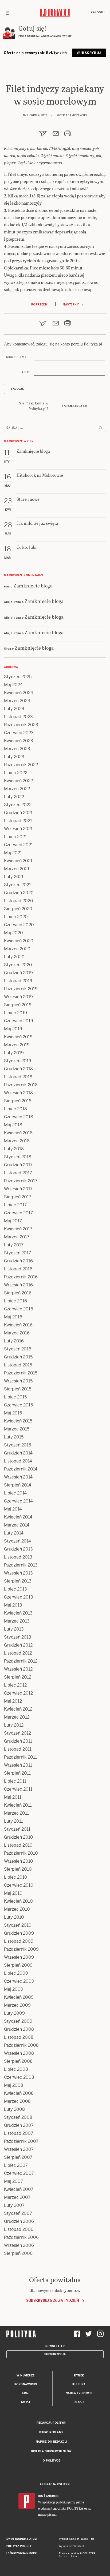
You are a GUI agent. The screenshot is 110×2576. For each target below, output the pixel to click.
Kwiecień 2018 (18, 1133)
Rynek (79, 2376)
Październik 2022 (21, 765)
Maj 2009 (14, 1989)
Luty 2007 (14, 2205)
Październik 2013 (21, 1565)
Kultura (79, 2384)
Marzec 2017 (17, 1237)
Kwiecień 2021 (18, 861)
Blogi (79, 2402)
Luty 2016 (14, 1341)
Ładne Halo (88, 2539)
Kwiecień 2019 (18, 1037)
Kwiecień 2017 (18, 1229)
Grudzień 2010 (19, 1837)
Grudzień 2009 (19, 1933)
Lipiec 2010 (16, 1877)
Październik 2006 (21, 2237)
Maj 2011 (13, 1797)
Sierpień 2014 (18, 1485)
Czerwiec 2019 (19, 1021)
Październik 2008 (21, 2045)
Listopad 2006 (19, 2229)
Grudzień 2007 (19, 2125)
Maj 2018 (13, 1125)
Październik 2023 (21, 725)
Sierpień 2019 (18, 1005)
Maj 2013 (13, 1605)
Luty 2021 (14, 877)
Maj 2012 (13, 1701)
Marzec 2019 (17, 1045)
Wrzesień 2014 (18, 1477)
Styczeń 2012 (17, 1733)
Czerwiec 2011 (18, 1789)
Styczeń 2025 (18, 677)
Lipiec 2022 (16, 773)
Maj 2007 (13, 2181)
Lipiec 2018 (15, 1109)
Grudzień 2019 (18, 973)
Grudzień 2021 (18, 813)
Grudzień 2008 (19, 2029)
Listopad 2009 (19, 1941)
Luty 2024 (14, 709)
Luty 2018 (14, 1149)
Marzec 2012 (17, 1717)
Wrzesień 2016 (18, 1285)
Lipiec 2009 (16, 1973)
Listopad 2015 (18, 1365)
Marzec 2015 (17, 1429)
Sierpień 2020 (18, 909)
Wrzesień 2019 (18, 997)
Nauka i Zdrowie (79, 2393)
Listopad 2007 (19, 2133)
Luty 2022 (14, 797)
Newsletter (55, 2346)
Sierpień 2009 (18, 1965)
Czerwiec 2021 (18, 845)
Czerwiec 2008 (19, 2077)
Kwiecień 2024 (19, 693)
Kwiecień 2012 (18, 1709)
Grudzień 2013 (18, 1549)
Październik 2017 (21, 1181)
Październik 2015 (21, 1373)
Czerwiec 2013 (19, 1597)
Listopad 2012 (18, 1653)
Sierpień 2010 (18, 1869)
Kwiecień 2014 (18, 1517)
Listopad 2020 (19, 901)
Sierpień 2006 (18, 2253)
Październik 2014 (21, 1469)
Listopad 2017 (18, 1173)
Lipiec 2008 (16, 2069)
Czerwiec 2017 (18, 1213)
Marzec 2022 (17, 789)
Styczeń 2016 (18, 1349)
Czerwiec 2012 (18, 1693)
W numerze (26, 2376)
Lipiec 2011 (15, 1781)
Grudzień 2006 (19, 2221)
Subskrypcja (55, 2354)
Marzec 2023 (17, 749)
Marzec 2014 (17, 1525)
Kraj (26, 2393)
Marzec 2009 (17, 2005)
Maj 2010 (13, 1893)
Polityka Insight (19, 2546)
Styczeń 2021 (17, 885)
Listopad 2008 (19, 2037)
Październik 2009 (21, 1949)
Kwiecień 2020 (19, 941)
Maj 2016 (13, 1317)
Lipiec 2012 (15, 1685)
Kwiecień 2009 (19, 1997)
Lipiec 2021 (15, 837)
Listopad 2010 (18, 1845)
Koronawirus (26, 2384)
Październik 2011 (20, 1757)
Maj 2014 (13, 1509)
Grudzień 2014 (18, 1453)
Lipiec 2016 (15, 1301)
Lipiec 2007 (16, 2165)
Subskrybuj (89, 53)
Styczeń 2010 (18, 1925)
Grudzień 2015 (18, 1357)
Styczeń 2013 (18, 1637)
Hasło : (25, 372)
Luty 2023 (14, 757)
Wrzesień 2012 (18, 1669)
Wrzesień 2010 (19, 1861)
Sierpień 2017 (18, 1197)
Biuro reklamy (51, 2432)
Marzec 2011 (16, 1813)
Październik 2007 (21, 2141)
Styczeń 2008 (18, 2117)
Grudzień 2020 (19, 893)
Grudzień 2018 (18, 1069)
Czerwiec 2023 (19, 733)
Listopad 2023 (18, 717)
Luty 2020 (14, 957)
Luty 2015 (14, 1437)
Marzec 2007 (17, 2197)
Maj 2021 (13, 853)
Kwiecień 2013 (18, 1613)
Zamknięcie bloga (33, 585)
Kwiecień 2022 (18, 781)
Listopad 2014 (18, 1461)
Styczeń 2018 (18, 1157)
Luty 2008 (14, 2109)
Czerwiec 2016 (19, 1309)
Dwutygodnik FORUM (22, 2539)
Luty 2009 (14, 2013)
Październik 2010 (21, 1853)
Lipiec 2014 (15, 1493)
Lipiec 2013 (15, 1589)
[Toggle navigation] (7, 13)
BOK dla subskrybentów (51, 2451)
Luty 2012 (14, 1725)
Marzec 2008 (17, 2101)
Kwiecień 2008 (19, 2093)
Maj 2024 (13, 685)
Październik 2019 (21, 989)
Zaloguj (98, 12)
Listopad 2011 (18, 1749)
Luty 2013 (14, 1629)
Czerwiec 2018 (19, 1117)
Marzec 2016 (17, 1333)
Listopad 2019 (18, 981)
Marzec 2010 (17, 1909)
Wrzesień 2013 (18, 1573)
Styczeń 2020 (18, 965)
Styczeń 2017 (17, 1253)
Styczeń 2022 (18, 805)
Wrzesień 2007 (19, 2149)
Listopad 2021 (18, 821)
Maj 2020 (13, 933)
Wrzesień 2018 (18, 1093)
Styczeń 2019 (18, 1061)
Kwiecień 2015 (18, 1421)
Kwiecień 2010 (18, 1901)
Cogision (74, 2539)
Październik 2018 (21, 1085)
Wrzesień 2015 (18, 1381)
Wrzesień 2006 (19, 2245)
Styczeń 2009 (18, 2021)
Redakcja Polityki (52, 2423)
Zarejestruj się (75, 406)
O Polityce (51, 2461)
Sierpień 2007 (18, 2157)
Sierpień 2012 (18, 1677)
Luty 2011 (13, 1821)
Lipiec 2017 (15, 1205)
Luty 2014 (14, 1533)
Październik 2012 (21, 1661)
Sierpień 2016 (18, 1293)
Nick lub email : (18, 357)
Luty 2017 (14, 1245)
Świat (26, 2402)
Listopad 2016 (18, 1269)
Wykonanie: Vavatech (72, 2546)
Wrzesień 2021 (18, 829)
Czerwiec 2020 (19, 925)
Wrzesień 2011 (18, 1765)
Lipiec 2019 (15, 1013)
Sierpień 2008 (18, 2061)
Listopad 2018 (18, 1077)
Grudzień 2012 (18, 1645)
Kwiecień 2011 (18, 1805)
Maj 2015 (13, 1413)
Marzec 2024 (17, 701)
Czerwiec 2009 (19, 1981)
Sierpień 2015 (18, 1389)
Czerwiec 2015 (18, 1405)
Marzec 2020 (17, 949)
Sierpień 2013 (18, 1581)
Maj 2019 (13, 1029)
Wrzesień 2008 (19, 2053)
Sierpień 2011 (17, 1773)
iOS (41, 2496)
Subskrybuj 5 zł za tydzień (52, 2301)
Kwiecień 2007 (19, 2189)
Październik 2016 (21, 1277)
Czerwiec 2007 (19, 2173)
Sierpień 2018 (18, 1101)
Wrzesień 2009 (19, 1957)
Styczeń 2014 (17, 1541)
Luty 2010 (14, 1917)
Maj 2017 (13, 1221)
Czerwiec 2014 (18, 1501)
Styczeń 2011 (17, 1829)
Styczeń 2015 (17, 1445)
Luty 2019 (14, 1053)
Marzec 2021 (17, 869)
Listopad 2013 (18, 1557)
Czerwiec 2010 (19, 1885)
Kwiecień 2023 (19, 741)
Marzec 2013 (17, 1621)
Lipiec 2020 (16, 917)
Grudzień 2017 (18, 1165)
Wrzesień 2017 (18, 1189)
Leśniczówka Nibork (21, 2553)
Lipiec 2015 (15, 1397)
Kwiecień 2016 (18, 1325)
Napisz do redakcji (52, 2442)
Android (53, 2496)
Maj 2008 (14, 2085)
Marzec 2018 (17, 1141)
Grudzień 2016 (18, 1261)
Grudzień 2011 (18, 1741)
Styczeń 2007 (18, 2213)
